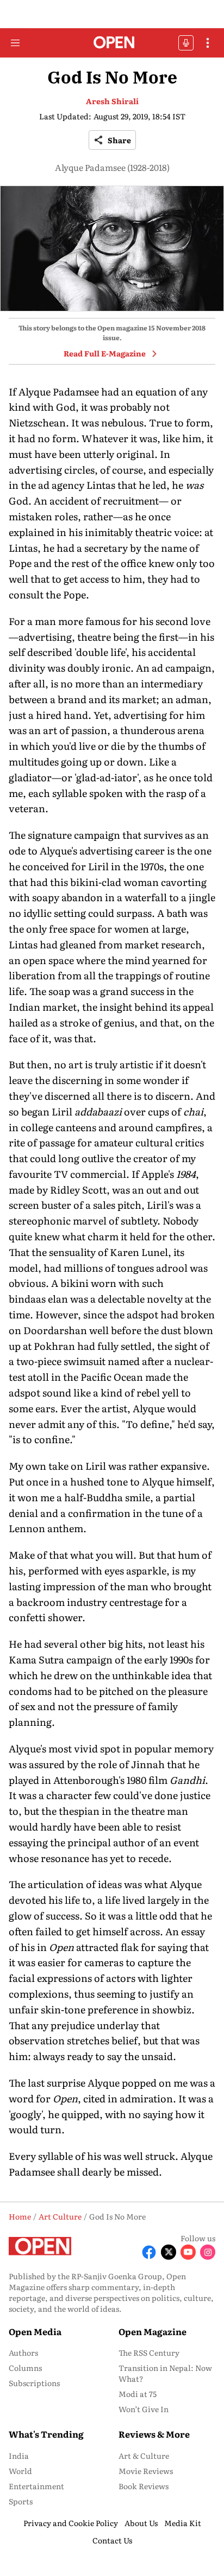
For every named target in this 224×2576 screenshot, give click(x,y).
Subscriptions (34, 2383)
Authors (23, 2352)
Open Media (35, 2331)
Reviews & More (154, 2434)
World (20, 2471)
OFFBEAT (186, 43)
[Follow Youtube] (188, 2252)
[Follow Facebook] (149, 2252)
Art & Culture (144, 2456)
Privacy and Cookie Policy (71, 2523)
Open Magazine (153, 2331)
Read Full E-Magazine (105, 353)
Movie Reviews (146, 2471)
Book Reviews (144, 2486)
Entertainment (36, 2486)
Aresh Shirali (112, 101)
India (19, 2456)
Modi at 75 (138, 2394)
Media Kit (183, 2523)
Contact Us (112, 2540)
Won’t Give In (144, 2409)
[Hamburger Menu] (15, 43)
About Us (141, 2523)
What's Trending (46, 2434)
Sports (21, 2501)
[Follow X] (169, 2252)
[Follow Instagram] (208, 2252)
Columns (25, 2368)
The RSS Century (149, 2352)
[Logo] (112, 43)
